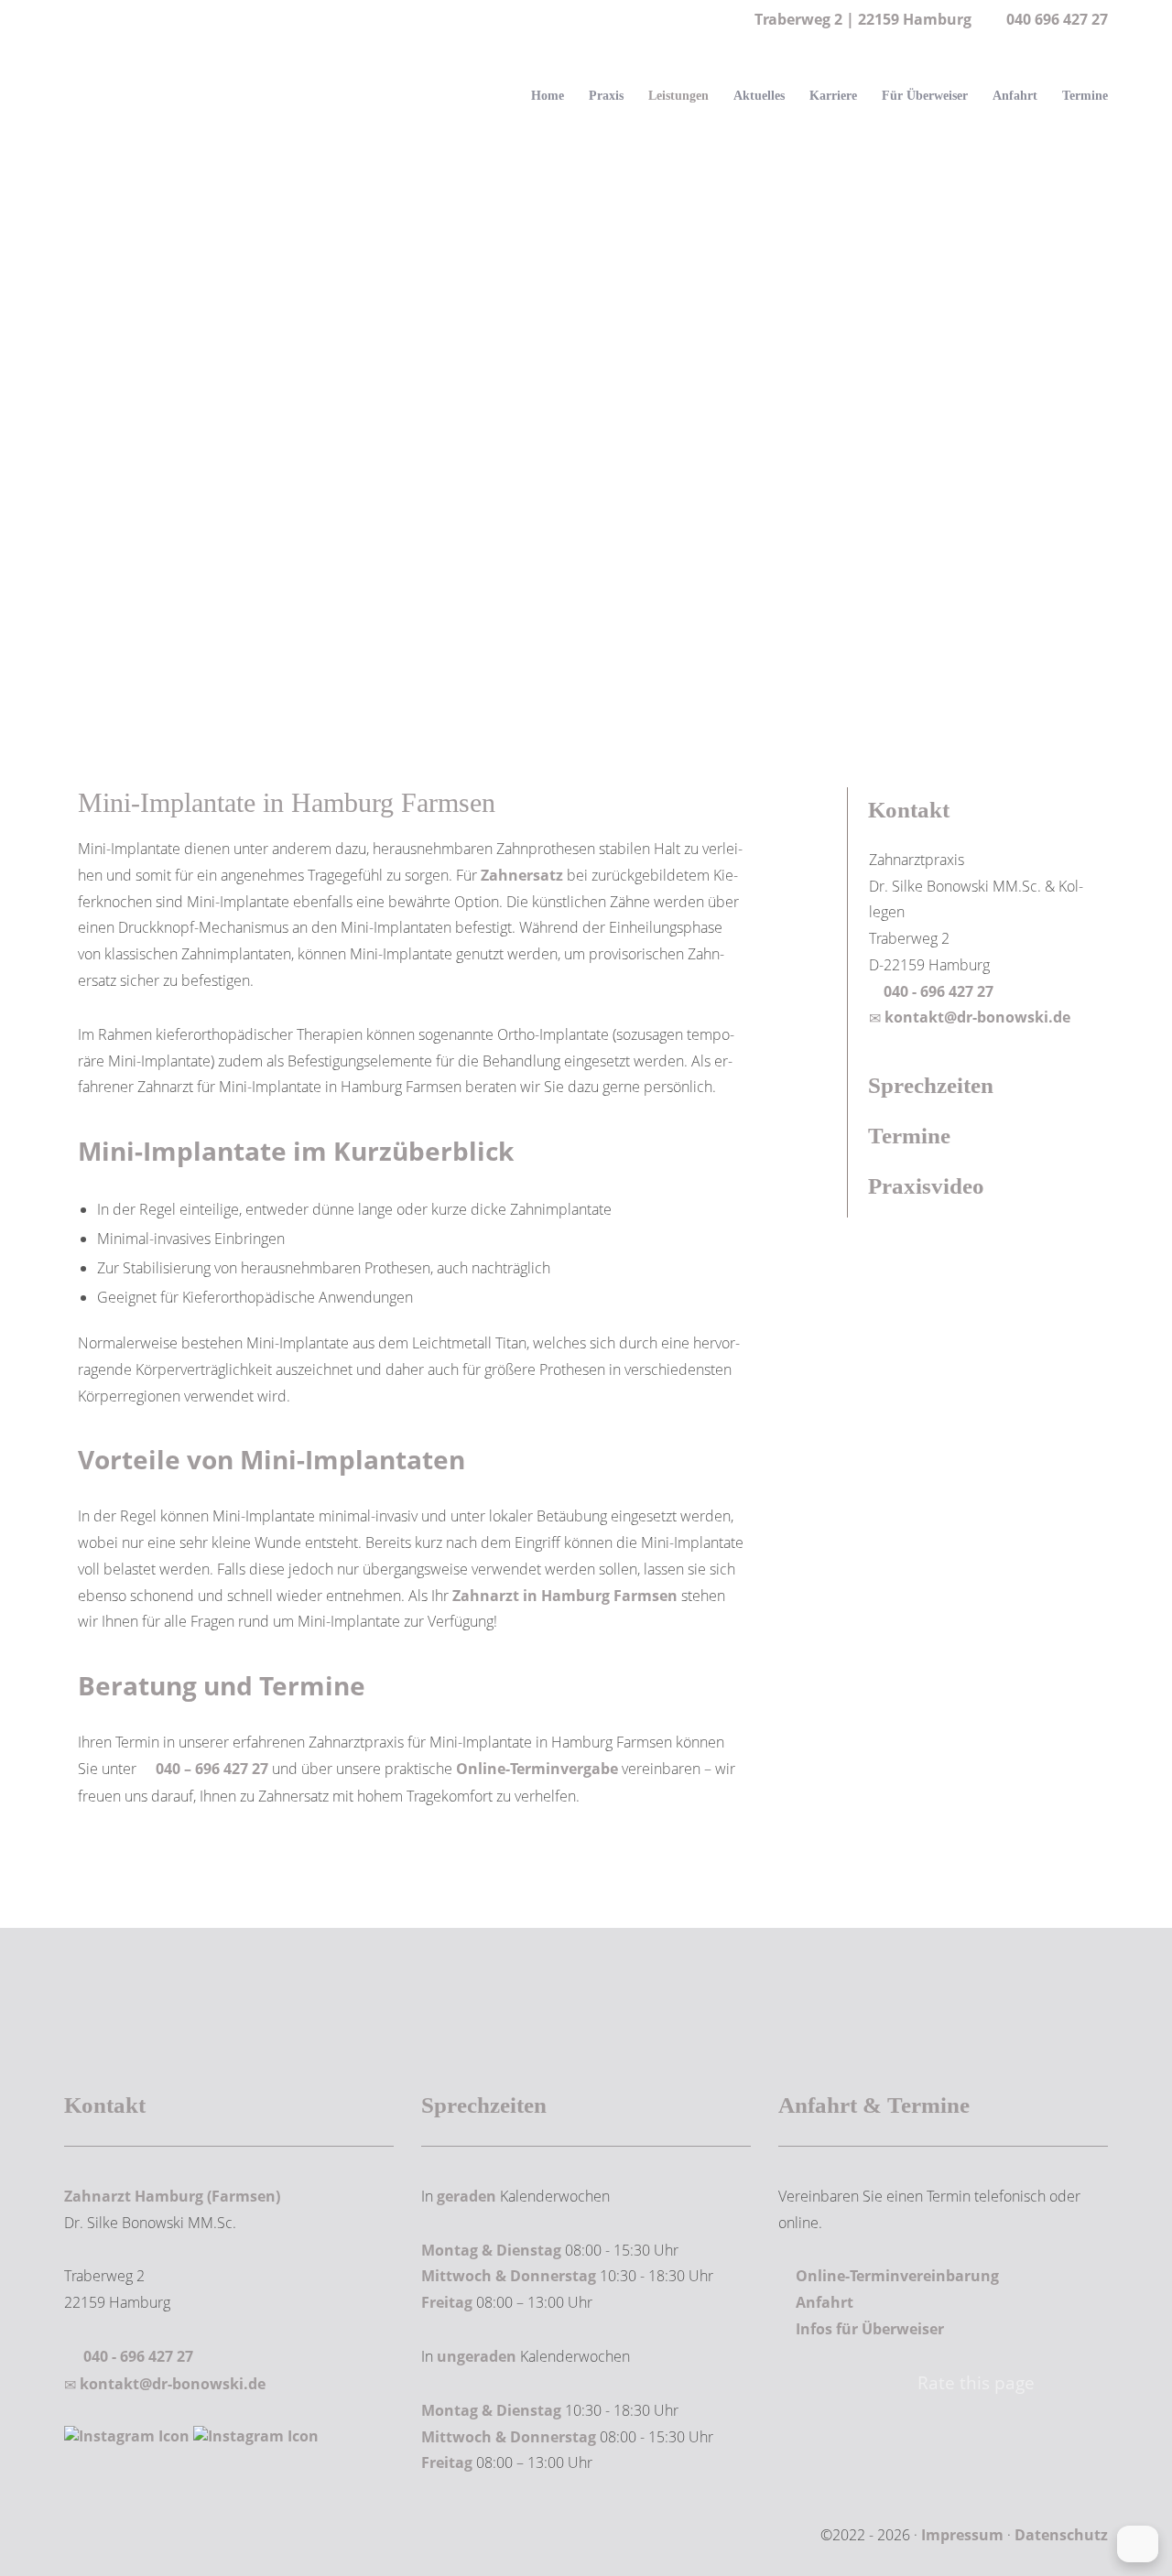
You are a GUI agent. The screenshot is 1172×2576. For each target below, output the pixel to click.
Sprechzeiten (931, 1085)
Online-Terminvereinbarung (897, 2276)
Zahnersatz (522, 875)
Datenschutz (1061, 2535)
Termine (1085, 96)
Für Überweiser (925, 96)
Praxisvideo (926, 1186)
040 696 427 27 (1057, 19)
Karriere (833, 96)
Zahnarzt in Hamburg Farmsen (565, 1596)
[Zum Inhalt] (586, 624)
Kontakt (909, 810)
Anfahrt (1015, 96)
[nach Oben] (1138, 2544)
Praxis (606, 96)
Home (548, 96)
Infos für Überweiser (870, 2329)
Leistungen (678, 96)
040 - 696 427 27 (937, 991)
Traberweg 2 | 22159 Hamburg (861, 19)
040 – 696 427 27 (212, 1769)
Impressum (962, 2535)
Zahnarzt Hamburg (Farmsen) (172, 2196)
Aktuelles (759, 96)
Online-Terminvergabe (537, 1769)
